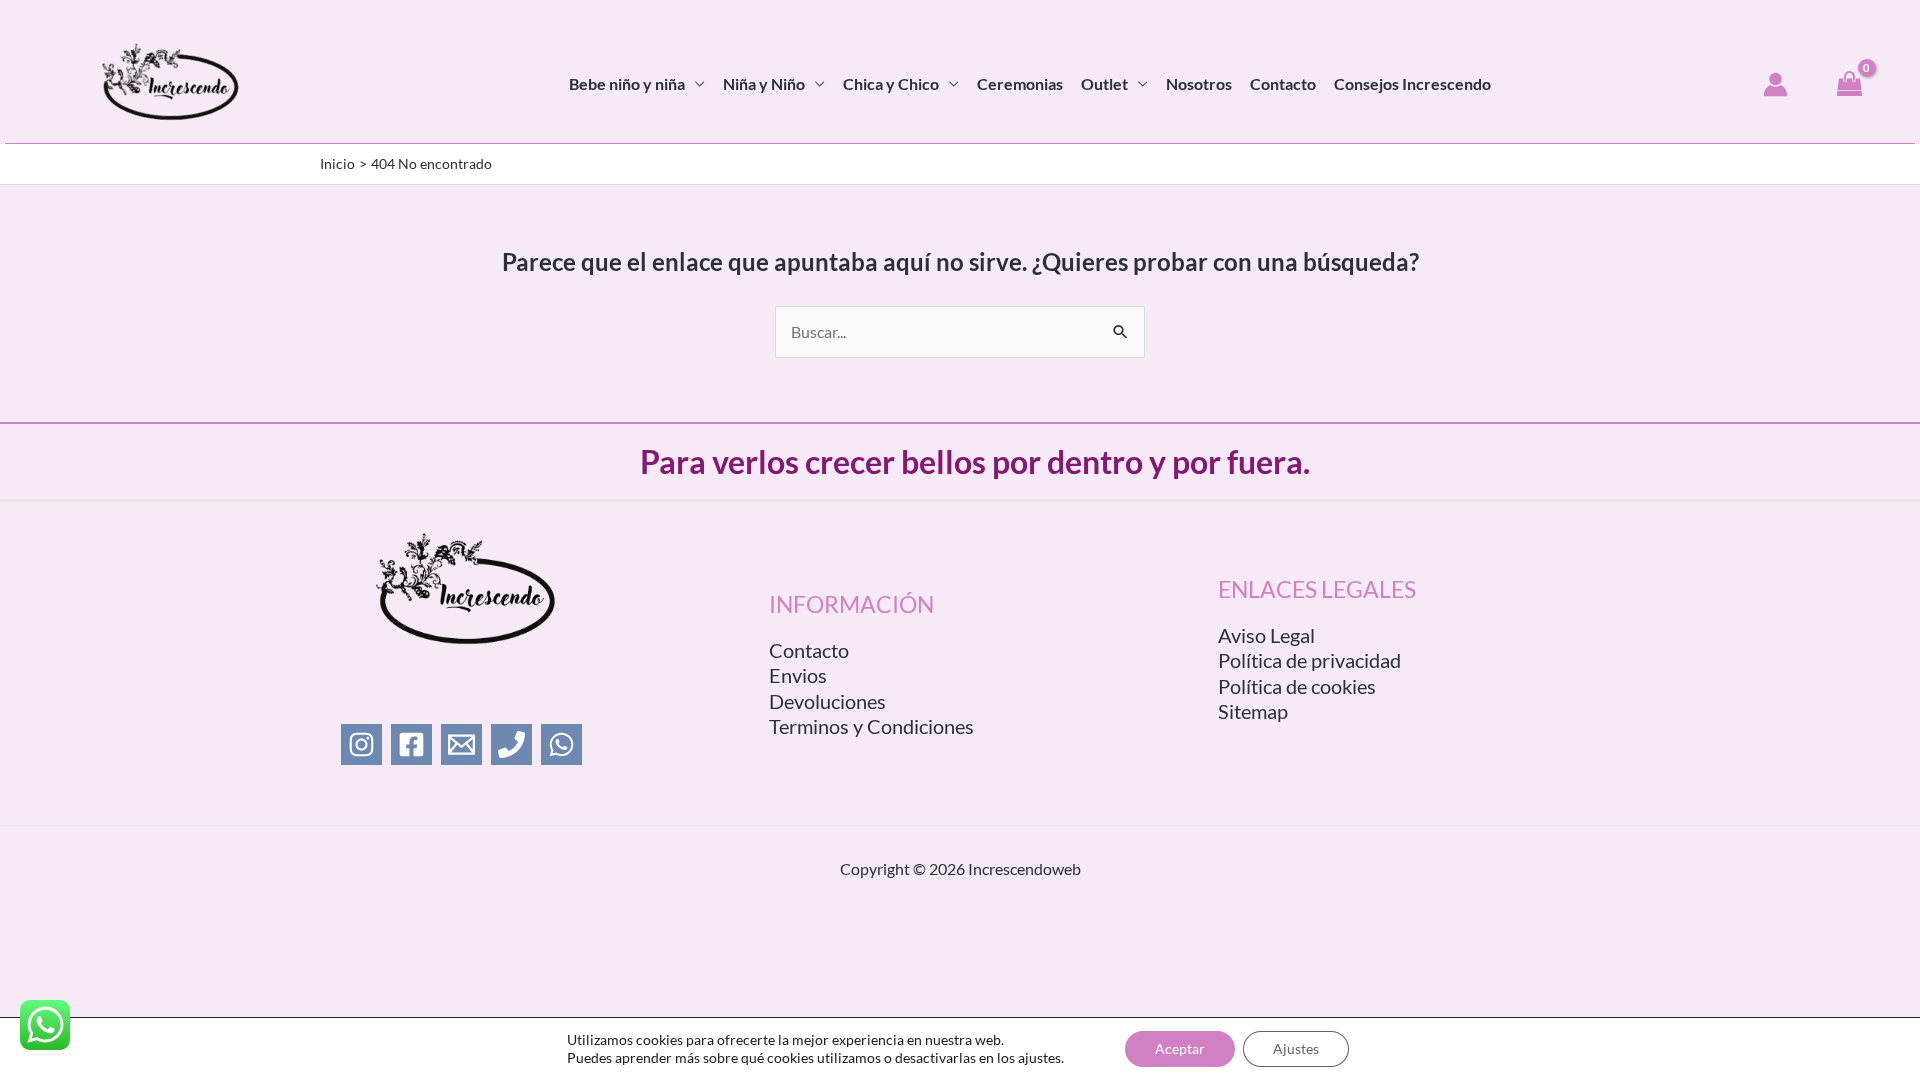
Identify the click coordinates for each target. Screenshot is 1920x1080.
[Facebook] (411, 744)
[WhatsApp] (561, 744)
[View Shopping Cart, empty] (1849, 84)
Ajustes (1296, 1048)
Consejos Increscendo (1412, 83)
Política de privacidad (1309, 660)
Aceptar (1180, 1048)
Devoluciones (827, 701)
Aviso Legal (1266, 635)
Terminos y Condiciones (871, 726)
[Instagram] (361, 744)
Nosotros (1199, 83)
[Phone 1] (511, 744)
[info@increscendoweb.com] (461, 744)
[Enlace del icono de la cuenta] (1775, 84)
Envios (798, 675)
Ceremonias (1020, 83)
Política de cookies (1297, 686)
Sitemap (1253, 711)
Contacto (1283, 83)
